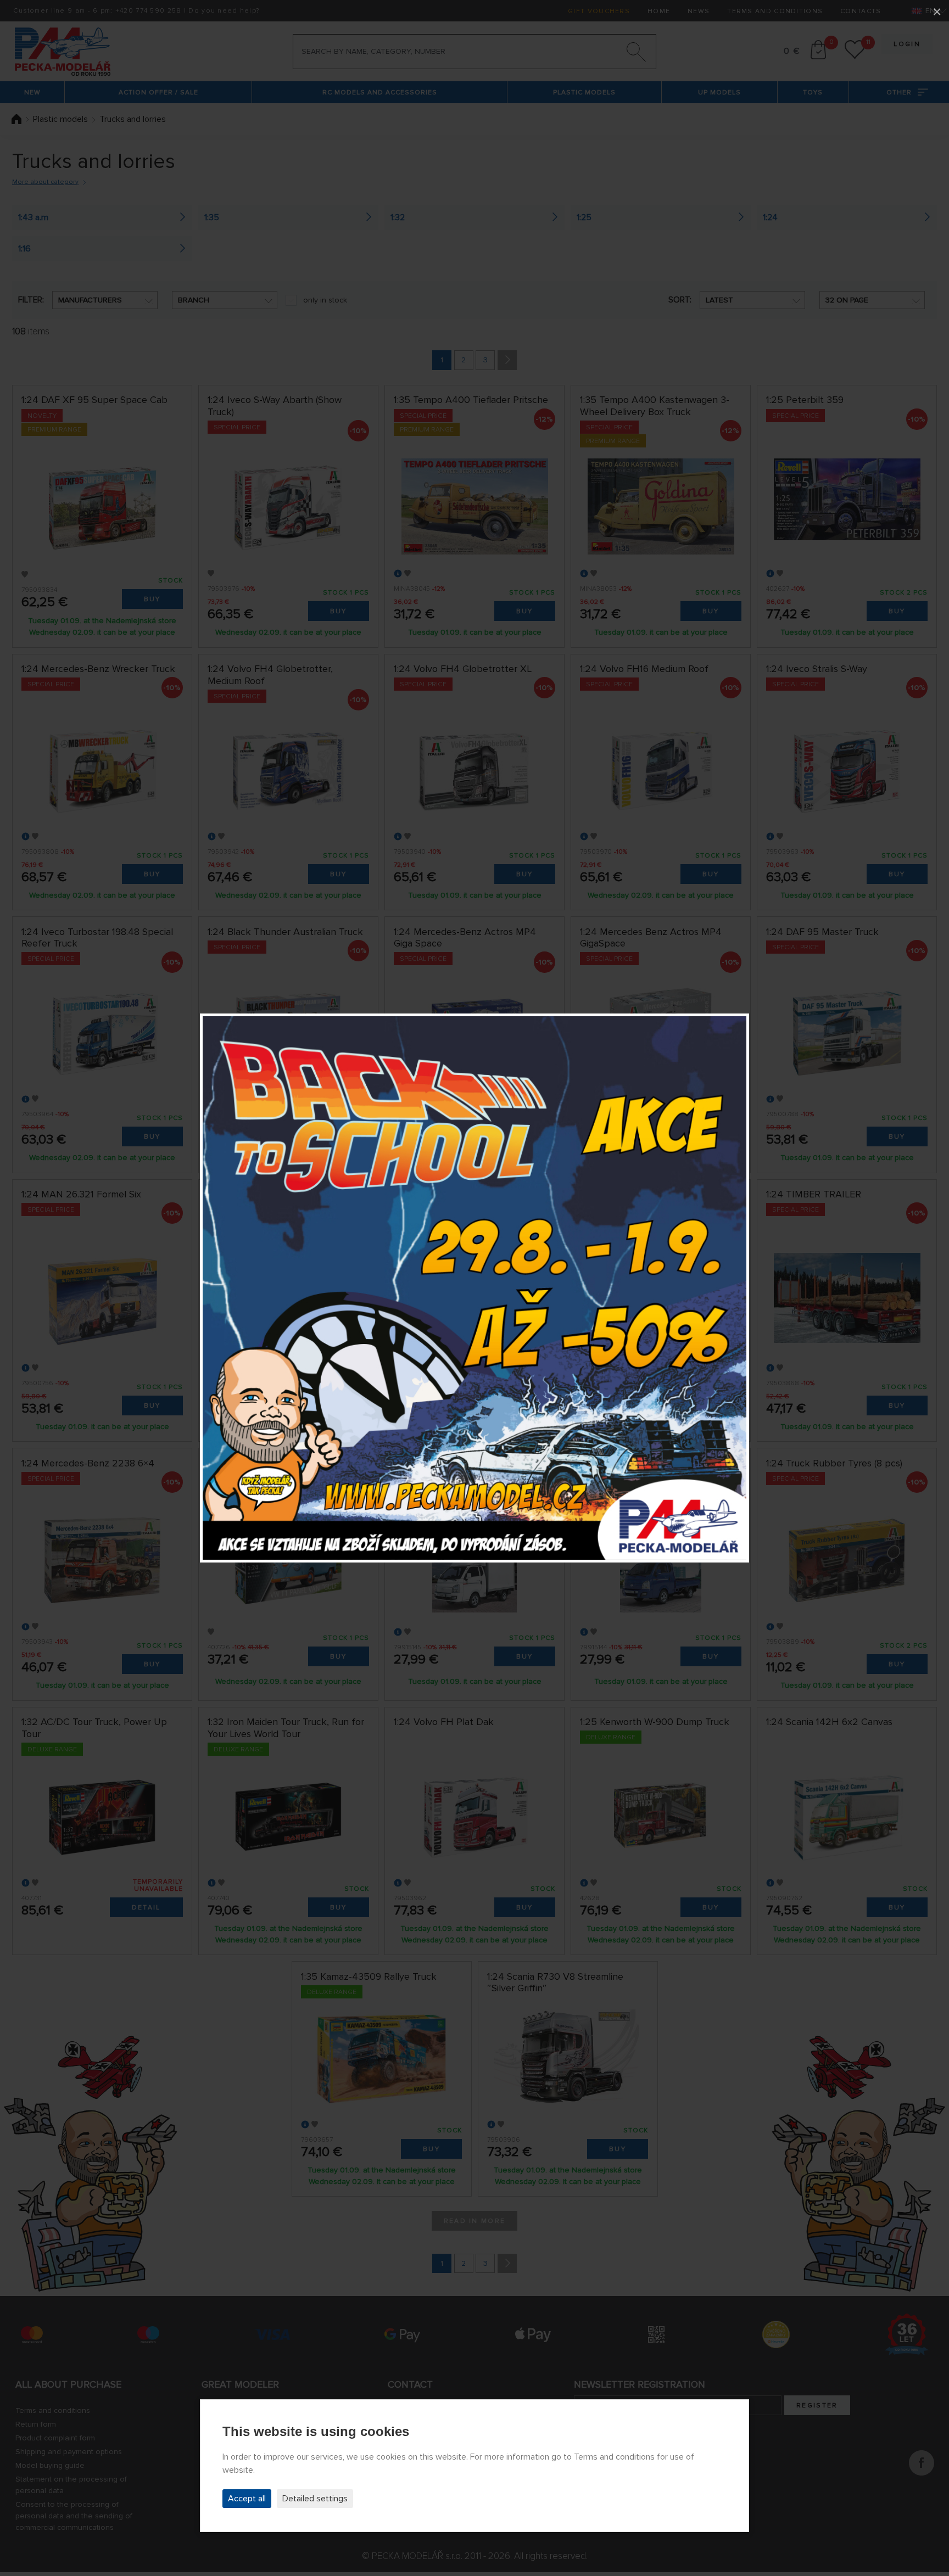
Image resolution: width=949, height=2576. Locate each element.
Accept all (247, 2499)
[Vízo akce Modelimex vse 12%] (474, 1288)
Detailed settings (315, 2499)
